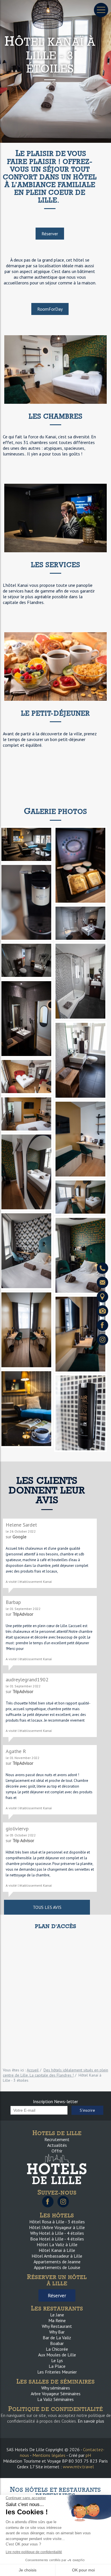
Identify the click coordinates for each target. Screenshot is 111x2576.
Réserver (50, 234)
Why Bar (57, 2332)
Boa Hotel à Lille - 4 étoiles (57, 2239)
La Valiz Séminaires (55, 2399)
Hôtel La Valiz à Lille (57, 2244)
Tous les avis (47, 1907)
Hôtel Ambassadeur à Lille (57, 2256)
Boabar (57, 2343)
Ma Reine (57, 2320)
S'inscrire (87, 2110)
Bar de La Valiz (57, 2338)
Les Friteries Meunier (57, 2372)
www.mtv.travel (78, 2467)
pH (88, 2455)
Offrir (57, 2151)
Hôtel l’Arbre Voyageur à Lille (57, 2227)
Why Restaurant (57, 2326)
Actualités (57, 2145)
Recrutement (57, 2139)
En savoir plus (91, 2421)
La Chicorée (57, 2349)
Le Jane (57, 2315)
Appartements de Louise (57, 2267)
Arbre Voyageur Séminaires (56, 2394)
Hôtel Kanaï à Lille (57, 2250)
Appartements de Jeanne (57, 2262)
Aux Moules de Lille (57, 2355)
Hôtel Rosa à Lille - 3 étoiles (57, 2222)
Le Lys (57, 2360)
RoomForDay (50, 309)
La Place (57, 2366)
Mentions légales (49, 2455)
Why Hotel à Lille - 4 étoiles (57, 2233)
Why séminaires (56, 2388)
